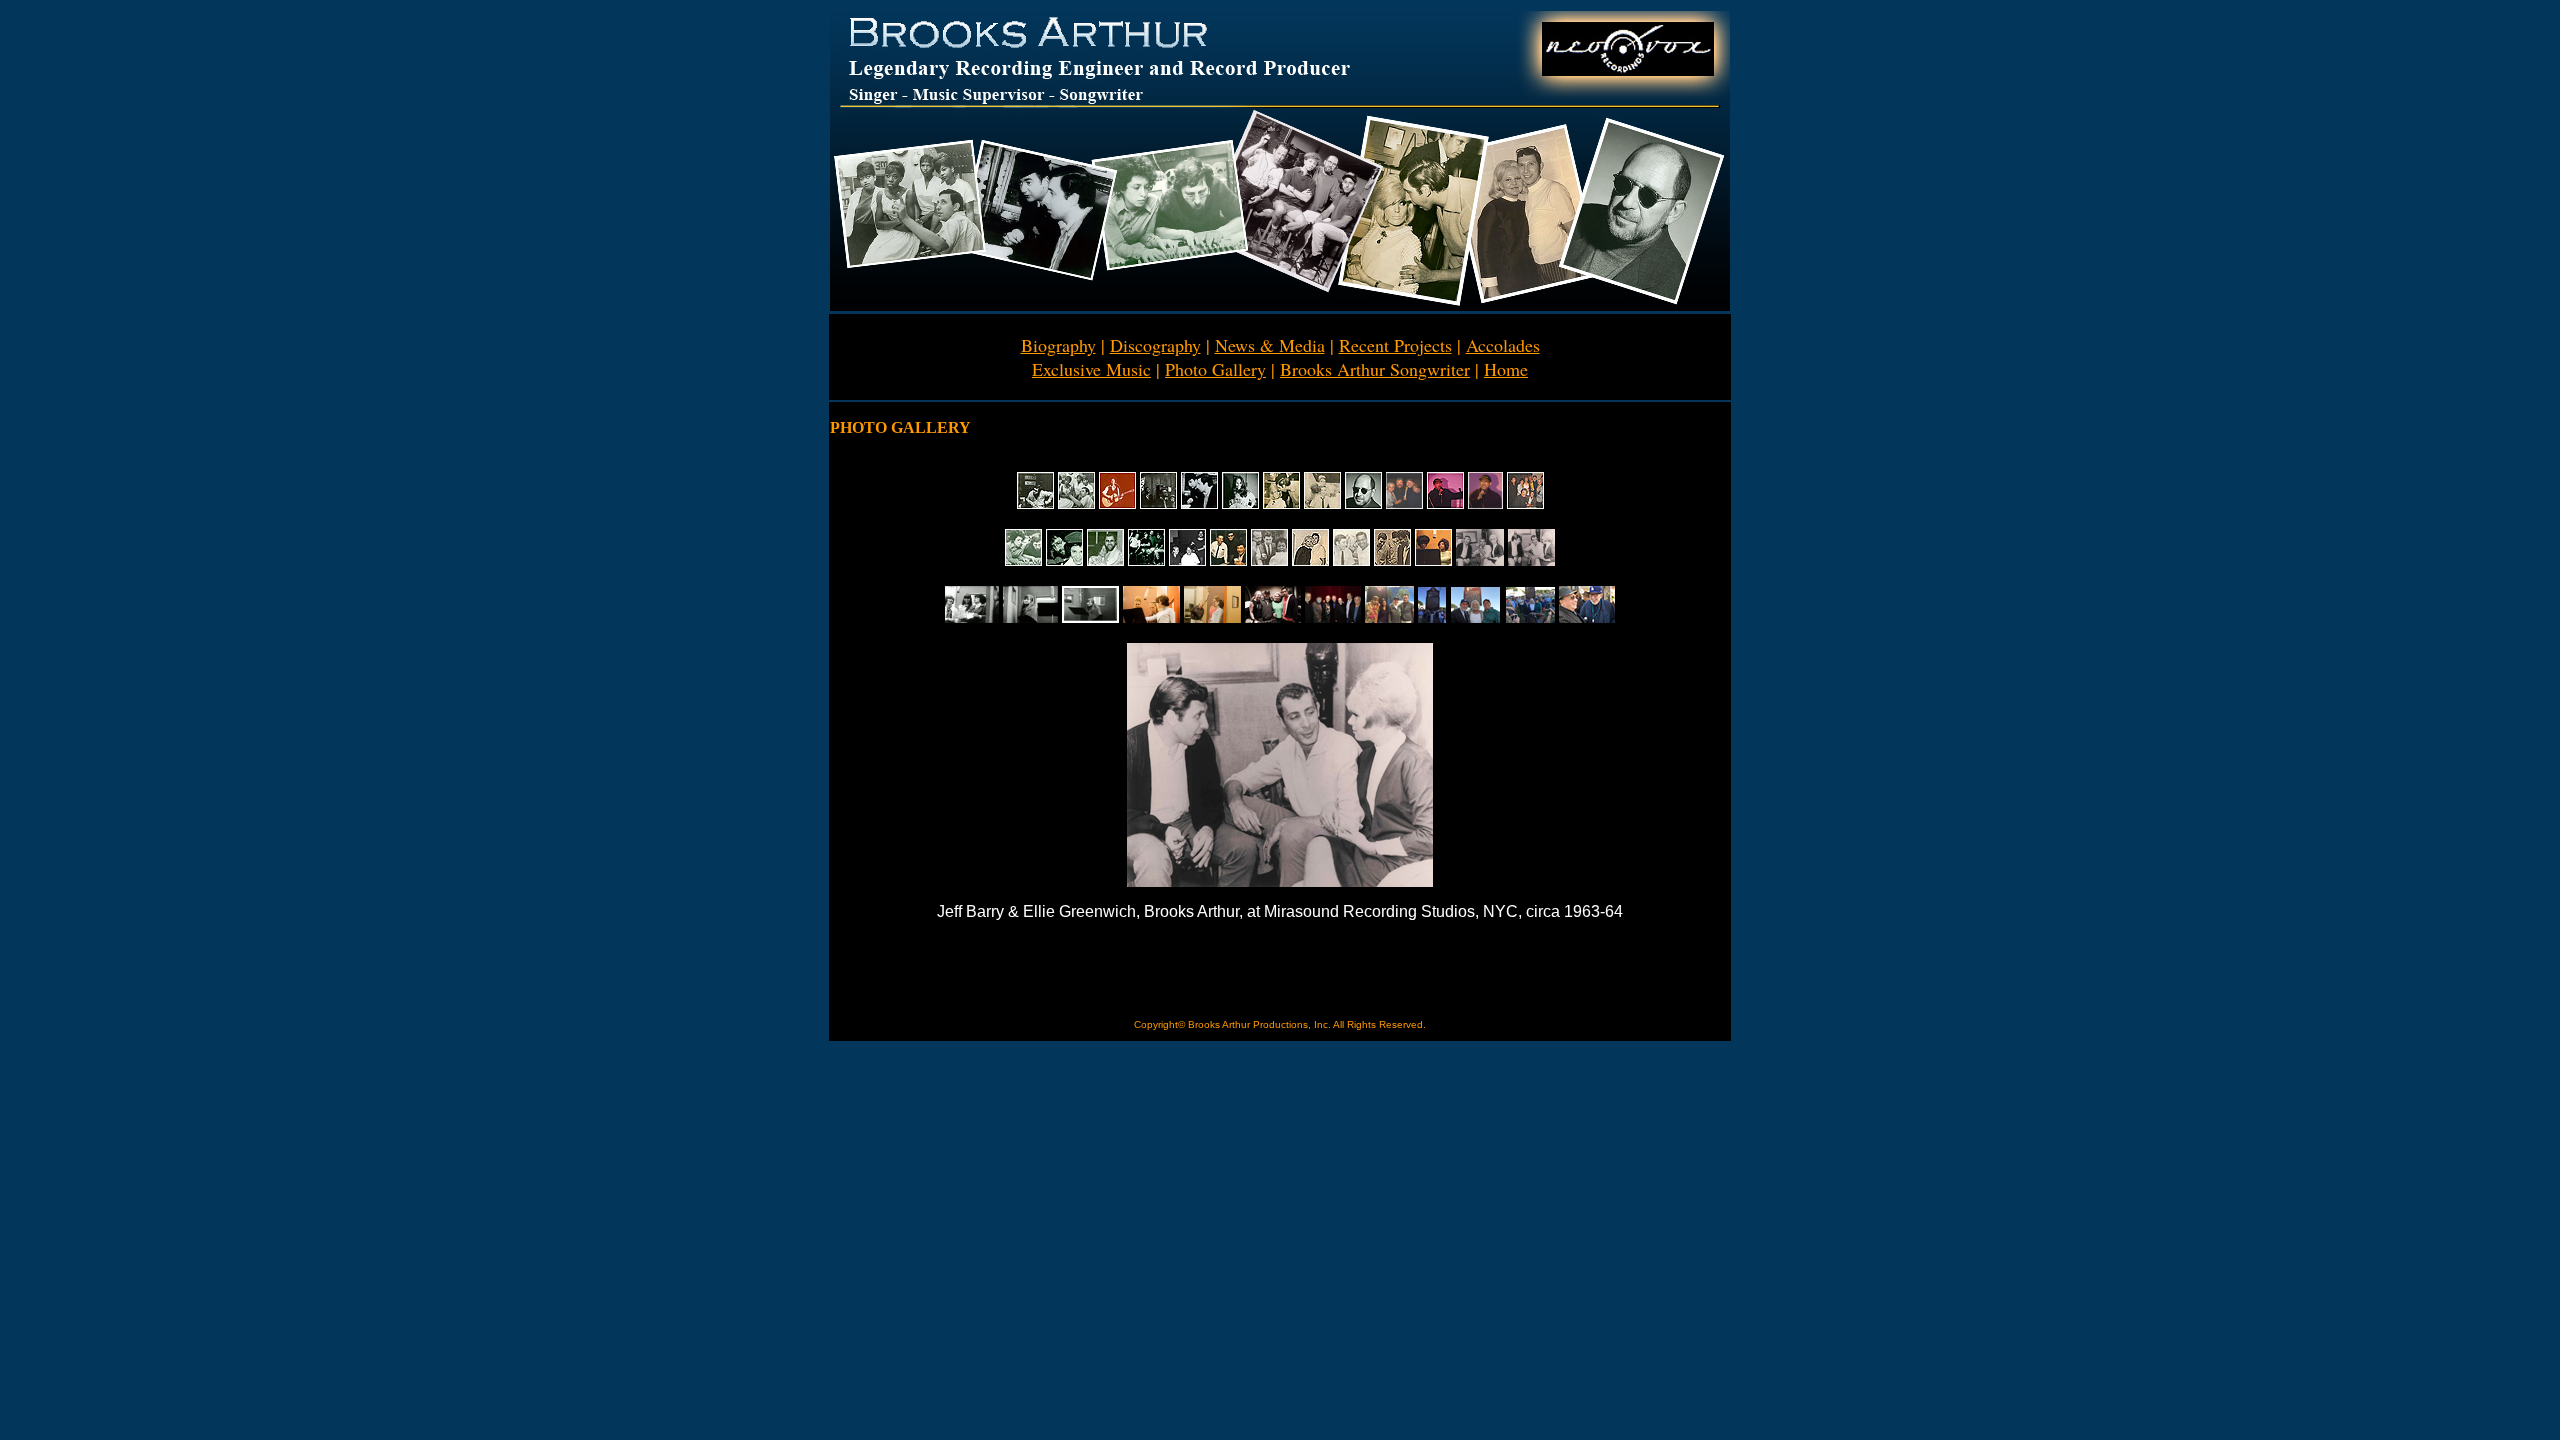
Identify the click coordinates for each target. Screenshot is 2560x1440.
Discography (1155, 345)
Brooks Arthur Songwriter (1375, 369)
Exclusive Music (1091, 369)
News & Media (1270, 345)
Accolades (1503, 345)
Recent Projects (1395, 345)
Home (1506, 369)
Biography (1058, 345)
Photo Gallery (1215, 369)
